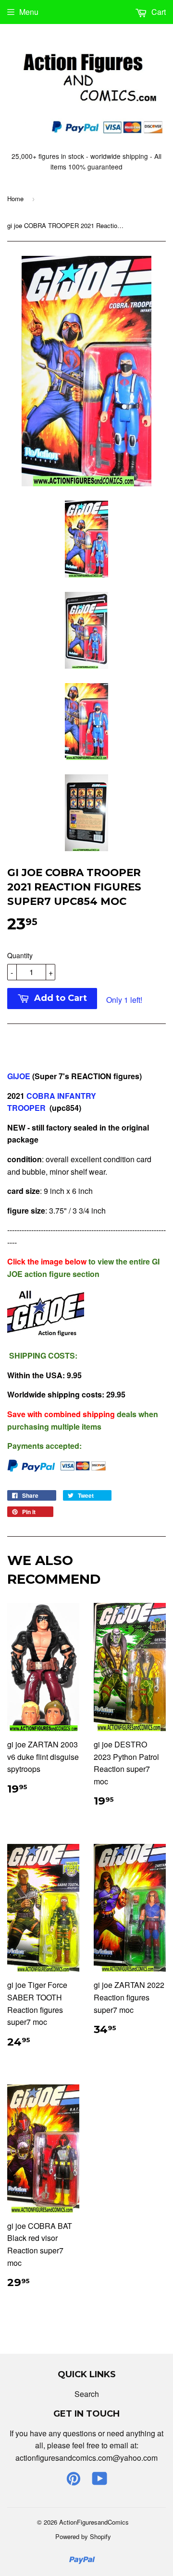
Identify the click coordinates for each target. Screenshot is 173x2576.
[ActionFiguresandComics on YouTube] (100, 2481)
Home (15, 199)
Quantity (20, 955)
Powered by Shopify (83, 2536)
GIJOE (20, 1076)
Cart (158, 12)
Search (87, 2394)
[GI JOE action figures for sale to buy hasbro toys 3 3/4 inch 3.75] (46, 1336)
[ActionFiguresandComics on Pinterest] (74, 2481)
